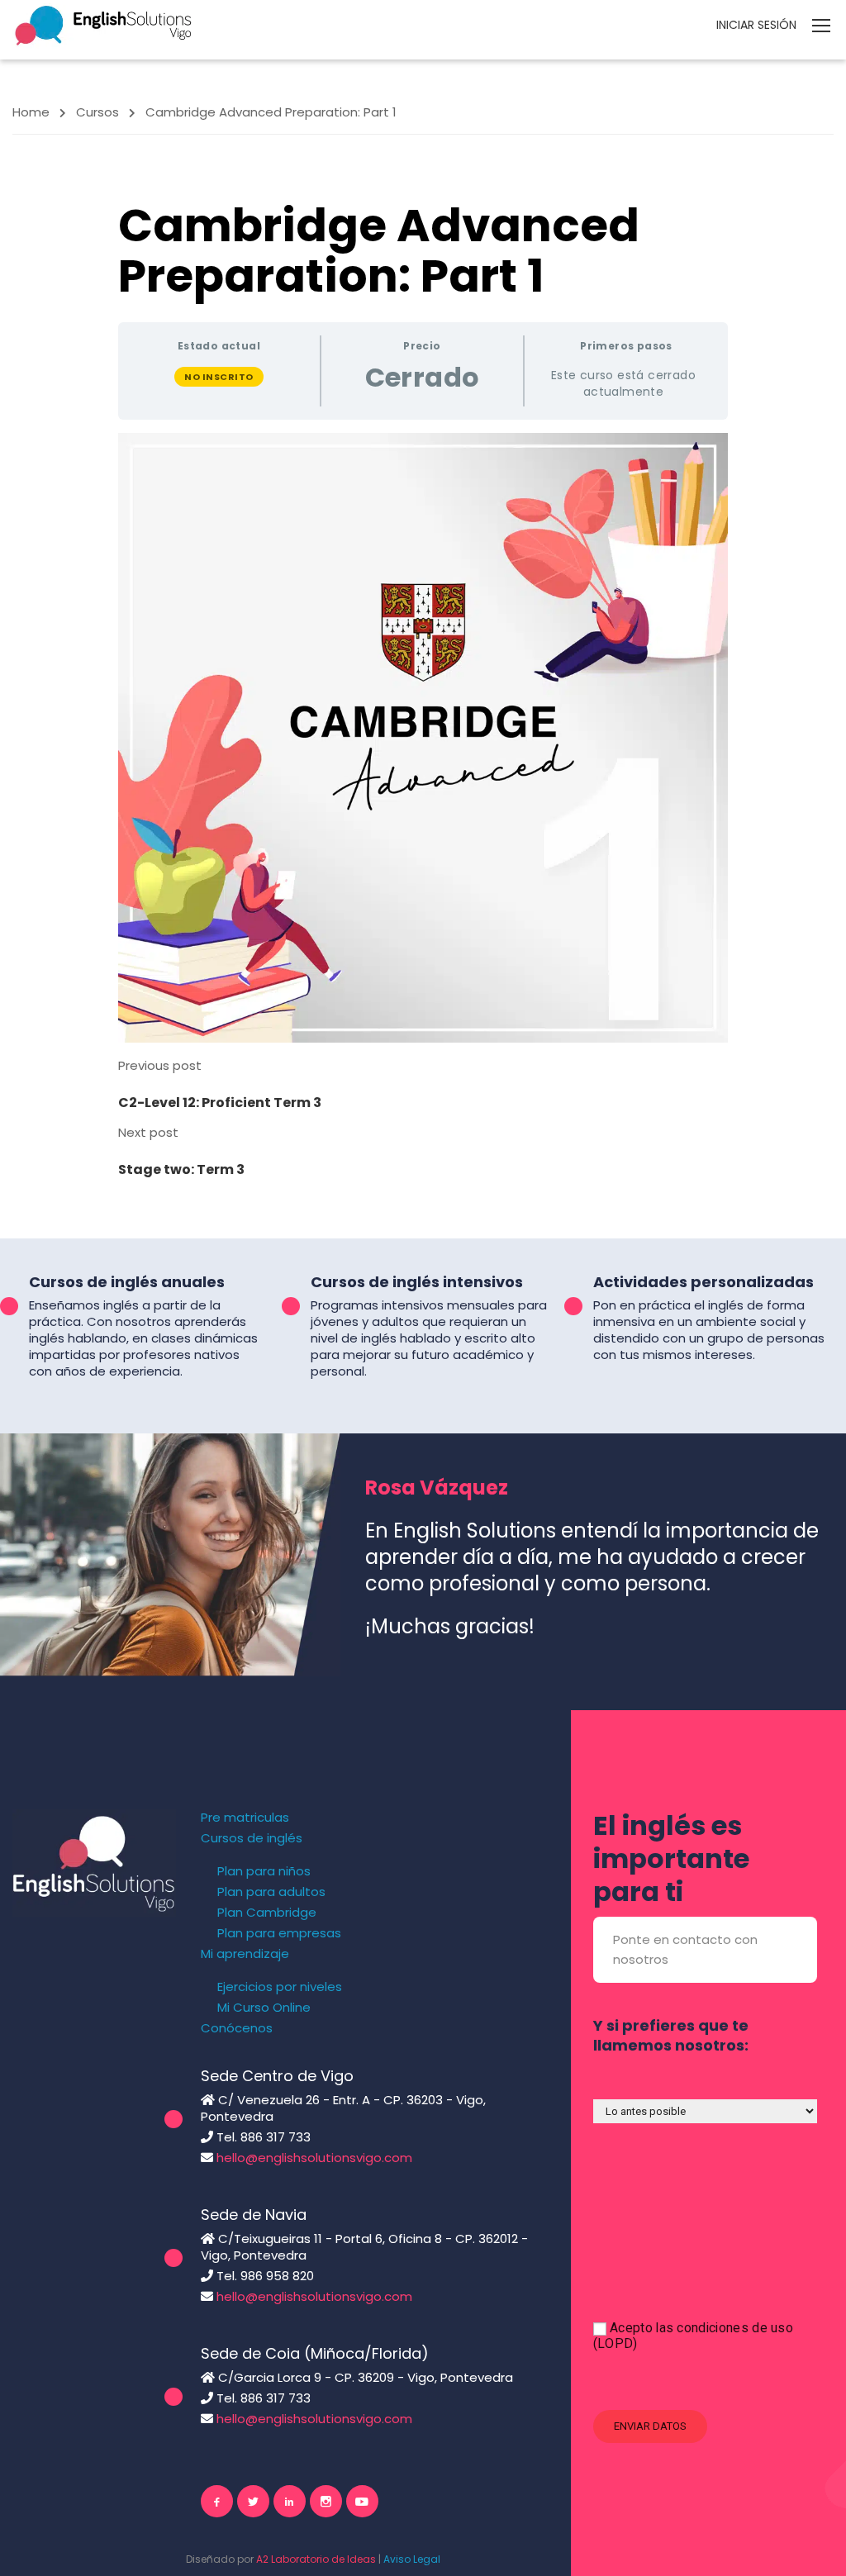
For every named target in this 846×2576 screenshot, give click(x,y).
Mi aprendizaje (245, 1954)
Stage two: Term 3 (181, 1169)
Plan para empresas (279, 1933)
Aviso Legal (412, 2559)
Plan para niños (264, 1871)
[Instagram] (326, 2501)
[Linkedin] (290, 2501)
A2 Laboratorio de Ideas (316, 2559)
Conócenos (237, 2028)
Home (31, 112)
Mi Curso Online (264, 2008)
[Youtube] (362, 2501)
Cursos (97, 112)
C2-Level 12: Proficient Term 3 (220, 1103)
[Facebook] (217, 2501)
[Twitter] (253, 2501)
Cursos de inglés (252, 1838)
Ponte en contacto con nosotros (685, 1949)
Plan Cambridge (267, 1913)
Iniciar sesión (756, 25)
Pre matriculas (245, 1818)
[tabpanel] (423, 738)
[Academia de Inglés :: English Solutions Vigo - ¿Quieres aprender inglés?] (103, 24)
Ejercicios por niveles (280, 1987)
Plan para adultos (271, 1892)
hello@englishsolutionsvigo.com (314, 2158)
